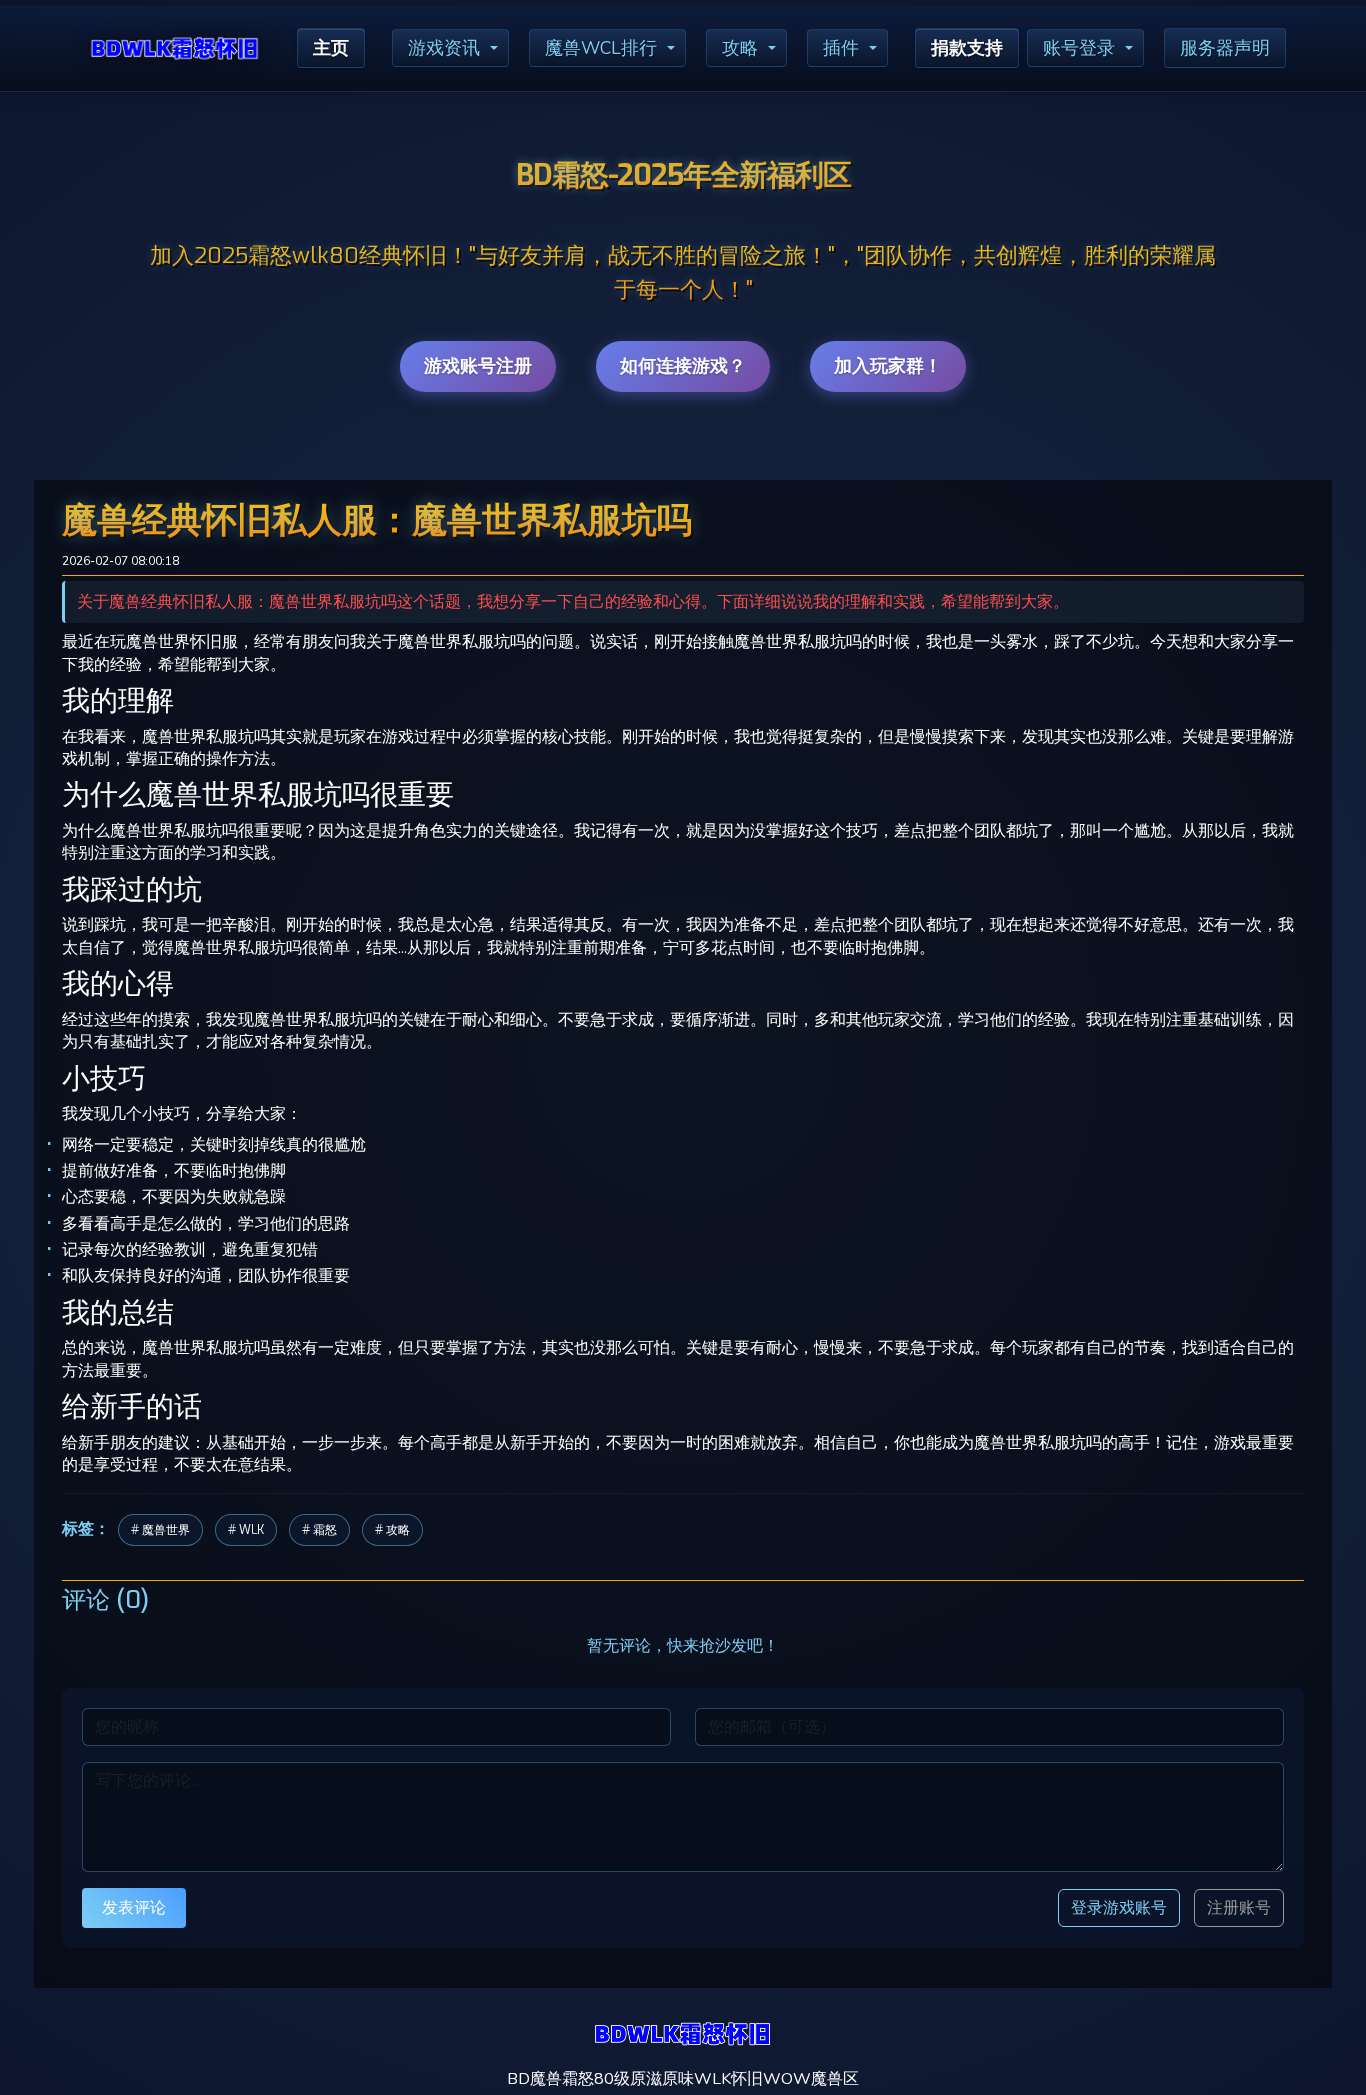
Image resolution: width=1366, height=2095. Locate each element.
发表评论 (134, 1907)
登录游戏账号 (1119, 1907)
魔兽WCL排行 (601, 48)
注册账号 (1239, 1908)
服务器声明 (1225, 48)
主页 (331, 48)
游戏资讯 (444, 48)
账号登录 (1079, 48)
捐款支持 (967, 48)
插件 (841, 48)
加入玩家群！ (888, 366)
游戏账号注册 (478, 366)
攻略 (740, 48)
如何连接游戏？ (683, 366)
